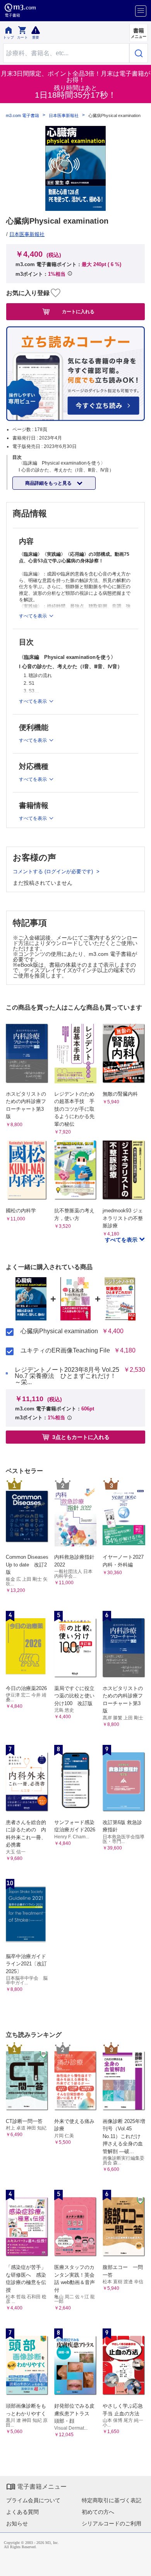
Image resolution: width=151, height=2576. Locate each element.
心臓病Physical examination (59, 1331)
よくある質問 (22, 2512)
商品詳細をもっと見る (49, 483)
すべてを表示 (122, 1240)
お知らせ (17, 2523)
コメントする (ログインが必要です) (54, 871)
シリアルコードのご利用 (112, 2523)
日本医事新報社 (64, 116)
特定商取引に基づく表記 (112, 2500)
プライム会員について (33, 2500)
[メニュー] (141, 11)
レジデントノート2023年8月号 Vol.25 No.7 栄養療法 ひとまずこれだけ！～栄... (67, 1376)
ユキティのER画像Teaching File (65, 1351)
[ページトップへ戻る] (140, 2565)
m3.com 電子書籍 (22, 116)
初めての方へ (98, 2512)
